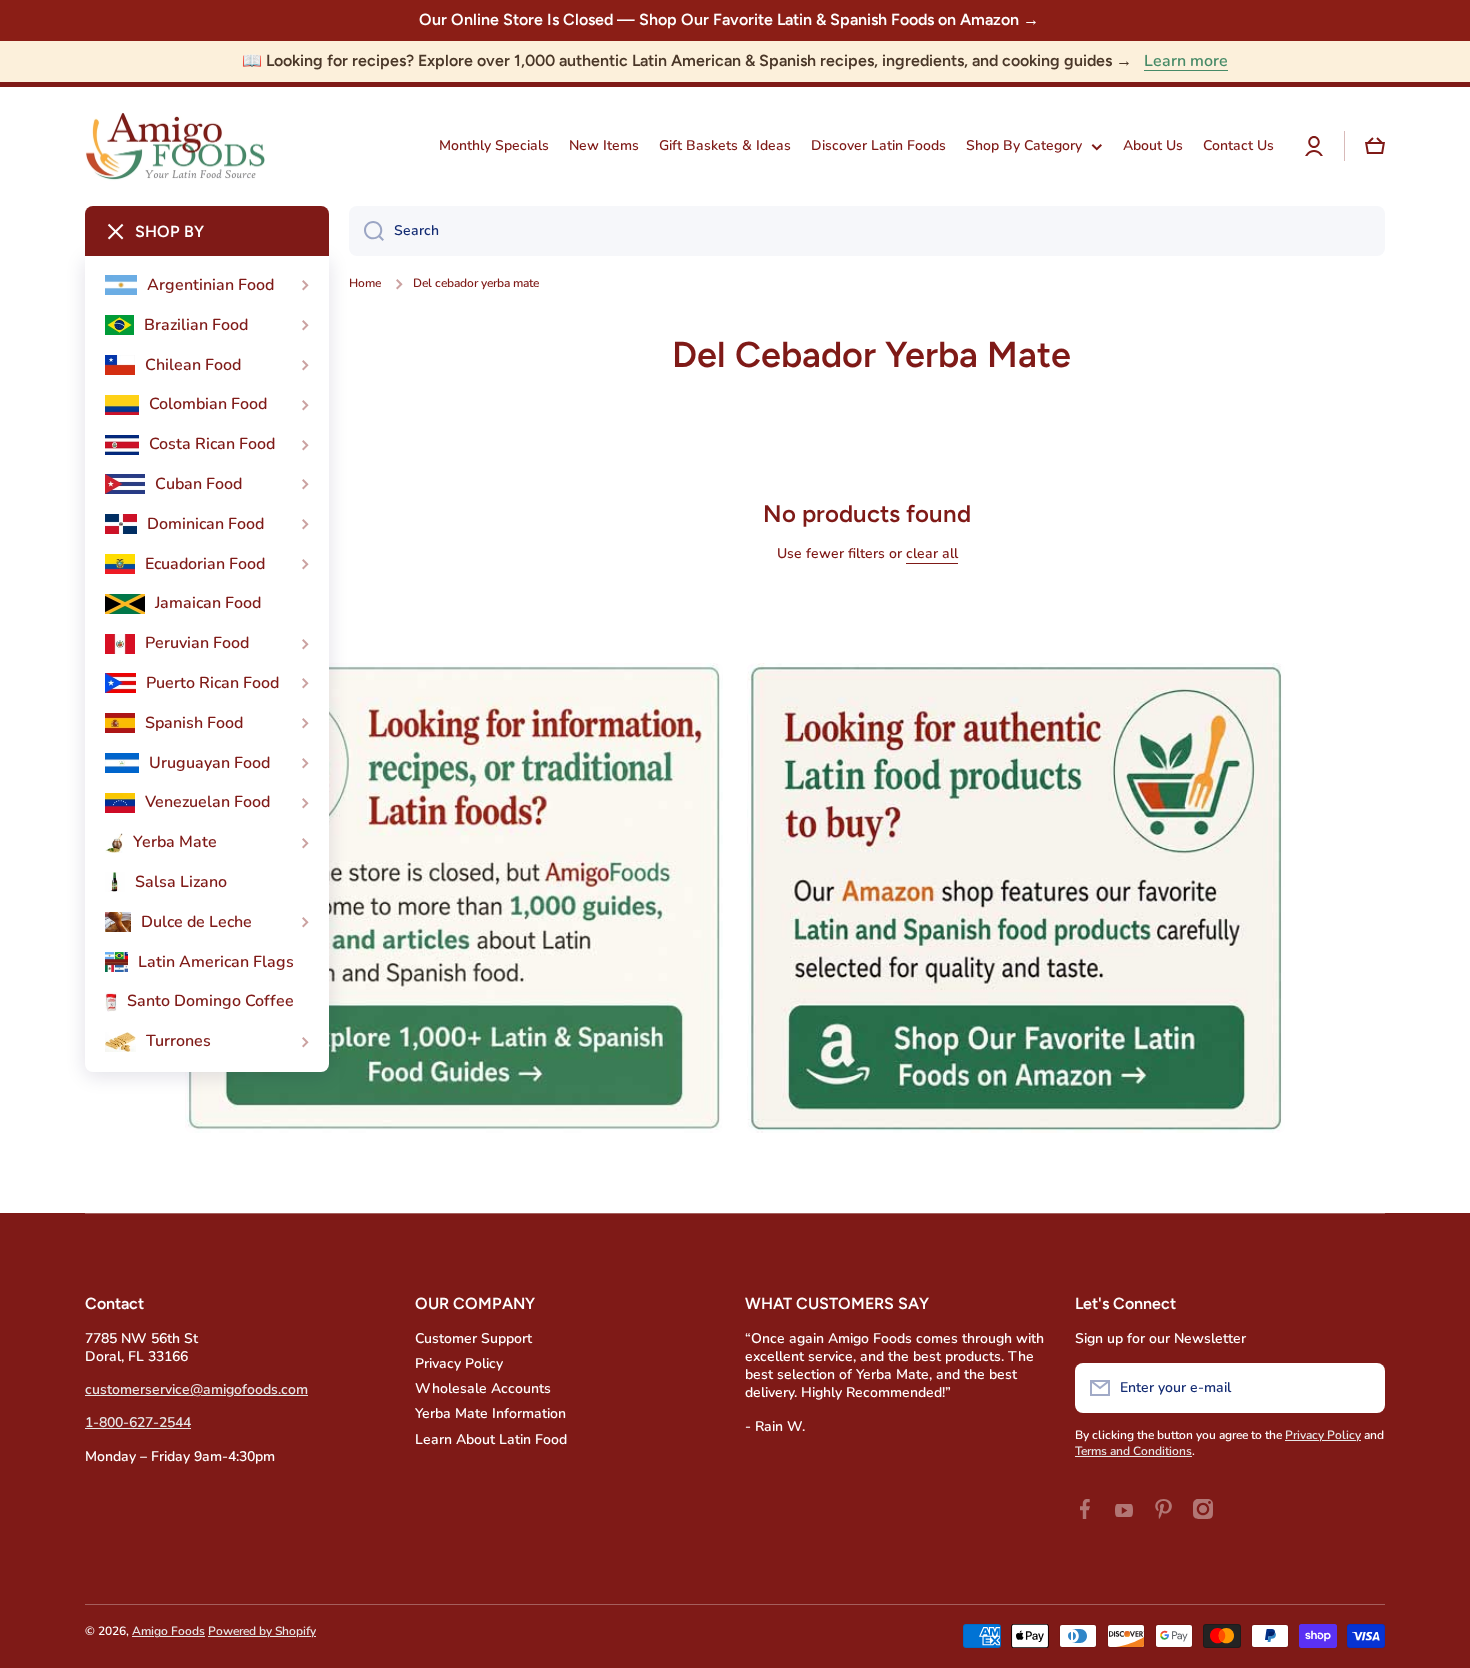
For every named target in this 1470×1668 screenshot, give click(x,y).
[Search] (366, 231)
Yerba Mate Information (490, 1413)
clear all (932, 554)
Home (365, 283)
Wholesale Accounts (483, 1388)
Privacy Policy (459, 1363)
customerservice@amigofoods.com (196, 1389)
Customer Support (473, 1338)
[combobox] (867, 231)
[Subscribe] (1360, 1388)
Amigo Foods (168, 1631)
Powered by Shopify (262, 1631)
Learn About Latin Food (491, 1439)
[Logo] (175, 146)
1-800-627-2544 (138, 1422)
